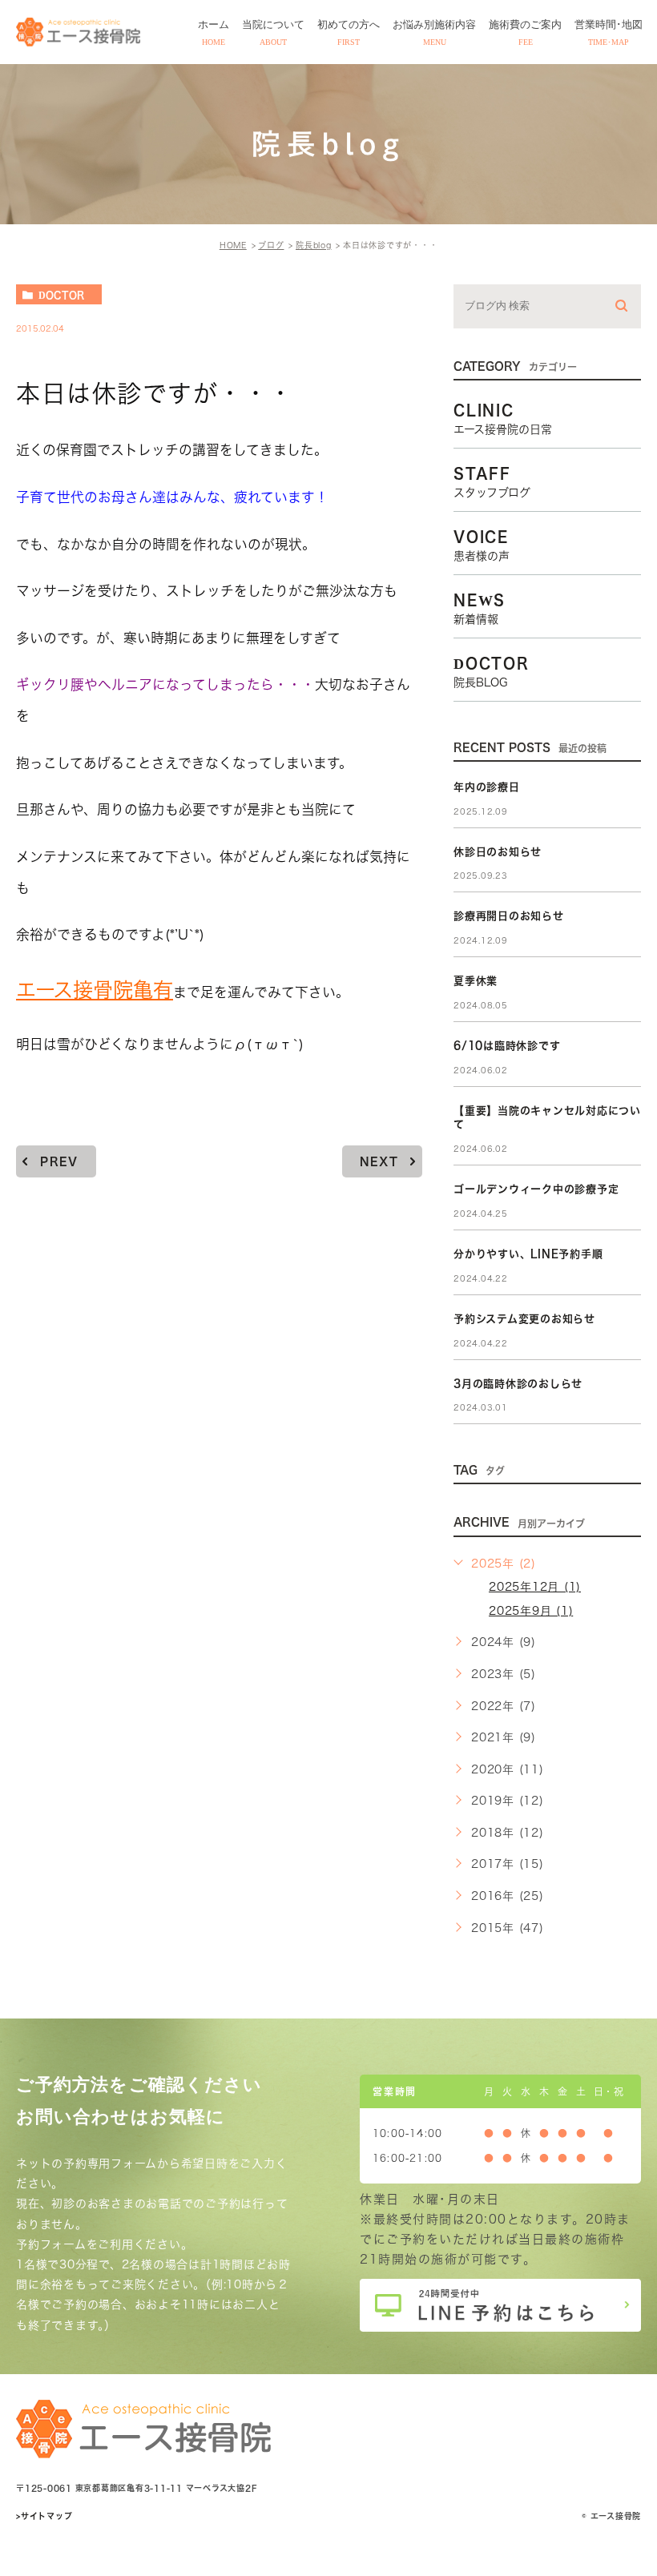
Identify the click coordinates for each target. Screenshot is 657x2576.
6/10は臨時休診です (507, 1046)
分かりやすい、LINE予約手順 (528, 1254)
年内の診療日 (487, 787)
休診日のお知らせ (498, 852)
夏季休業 (476, 981)
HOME (233, 245)
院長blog (314, 245)
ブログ (271, 245)
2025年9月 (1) (531, 1611)
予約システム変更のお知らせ (524, 1319)
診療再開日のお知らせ (509, 916)
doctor (61, 295)
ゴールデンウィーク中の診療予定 (536, 1189)
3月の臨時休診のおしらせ (518, 1384)
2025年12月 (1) (535, 1587)
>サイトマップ (44, 2516)
